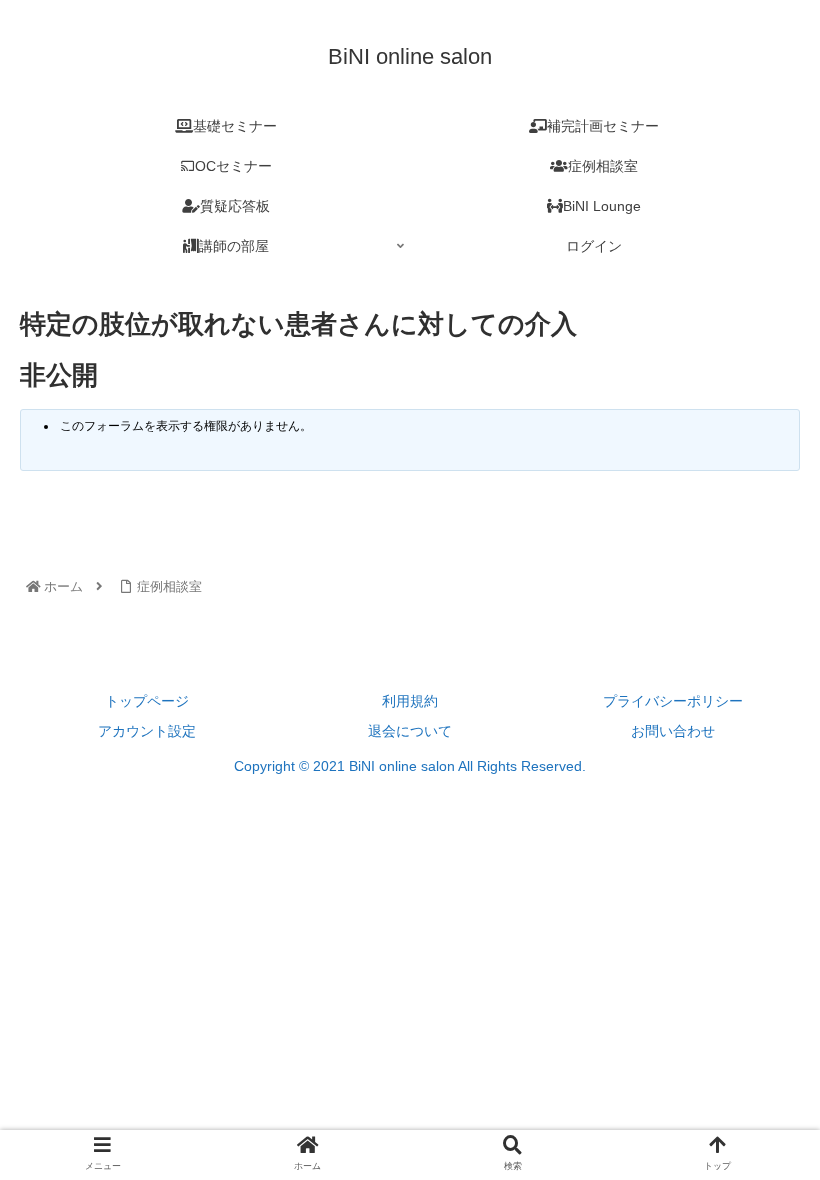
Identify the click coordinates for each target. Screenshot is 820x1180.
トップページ (147, 701)
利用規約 (410, 701)
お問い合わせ (673, 731)
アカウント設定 (147, 731)
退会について (410, 731)
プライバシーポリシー (673, 701)
